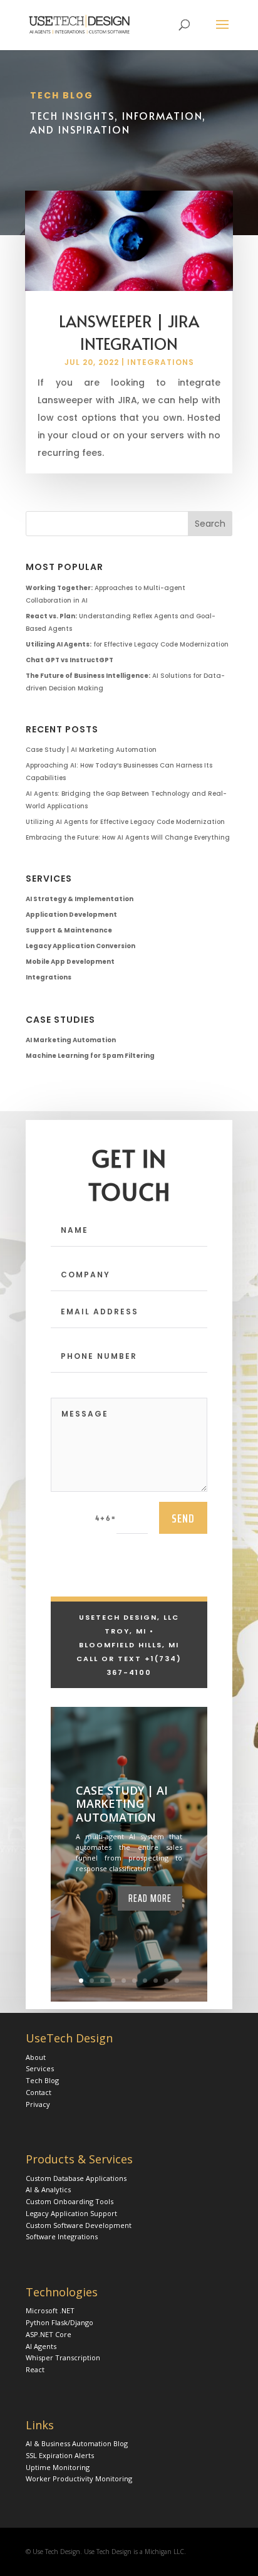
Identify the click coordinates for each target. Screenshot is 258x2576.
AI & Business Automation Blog (77, 2443)
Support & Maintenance (69, 930)
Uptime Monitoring (58, 2467)
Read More (150, 1898)
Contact (39, 2092)
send (183, 1518)
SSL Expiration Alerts (60, 2455)
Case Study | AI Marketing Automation (91, 750)
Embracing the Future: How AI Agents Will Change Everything (128, 837)
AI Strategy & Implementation (80, 899)
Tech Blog (42, 2080)
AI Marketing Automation (71, 1040)
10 (177, 1981)
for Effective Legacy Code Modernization (127, 644)
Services (40, 2068)
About (36, 2057)
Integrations (161, 362)
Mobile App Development (70, 962)
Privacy (38, 2104)
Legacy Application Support (71, 2213)
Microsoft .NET (50, 2310)
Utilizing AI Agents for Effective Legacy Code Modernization (125, 822)
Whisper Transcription (63, 2357)
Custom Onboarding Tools (70, 2201)
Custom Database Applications (76, 2178)
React (35, 2369)
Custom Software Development (79, 2225)
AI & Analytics (48, 2189)
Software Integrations (62, 2236)
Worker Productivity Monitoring (79, 2478)
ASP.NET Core (49, 2334)
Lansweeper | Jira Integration (129, 332)
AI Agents (41, 2346)
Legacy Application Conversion (80, 946)
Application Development (71, 915)
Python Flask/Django (59, 2322)
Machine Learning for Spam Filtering (90, 1056)
